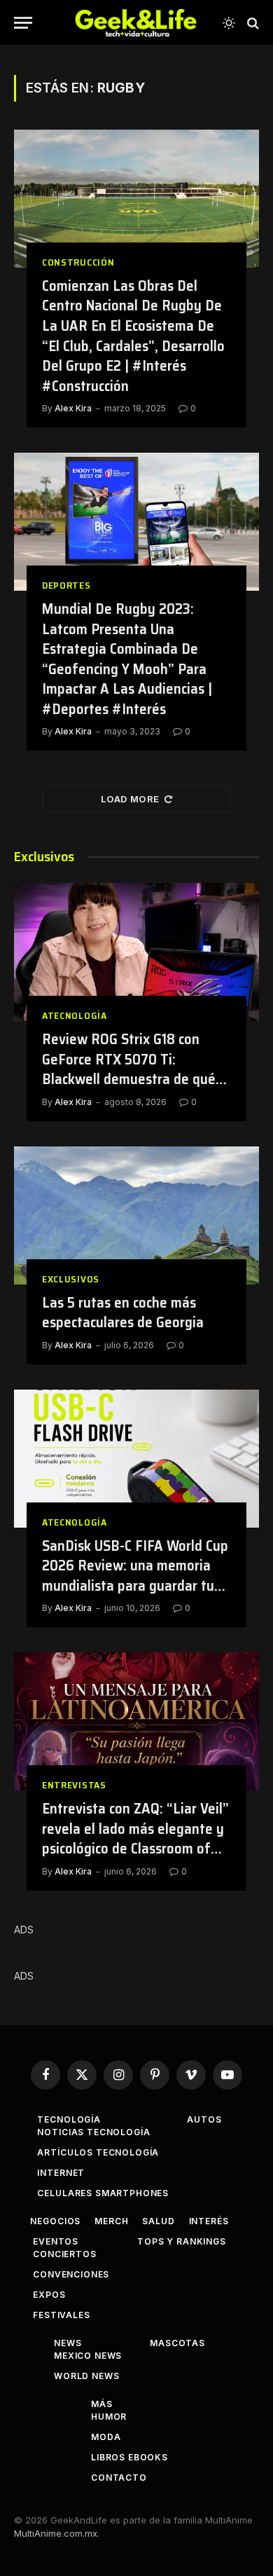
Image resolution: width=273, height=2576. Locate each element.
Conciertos (64, 2254)
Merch (111, 2221)
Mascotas (177, 2343)
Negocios (55, 2221)
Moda (106, 2437)
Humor (109, 2417)
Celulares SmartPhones (103, 2193)
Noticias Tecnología (93, 2132)
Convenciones (71, 2274)
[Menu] (23, 23)
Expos (49, 2295)
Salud (158, 2221)
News (68, 2343)
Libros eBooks (129, 2457)
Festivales (61, 2315)
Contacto (119, 2478)
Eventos (56, 2241)
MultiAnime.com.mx (56, 2533)
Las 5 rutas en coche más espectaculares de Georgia (123, 1313)
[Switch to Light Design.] (229, 23)
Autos (204, 2119)
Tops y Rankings (182, 2241)
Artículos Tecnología (98, 2152)
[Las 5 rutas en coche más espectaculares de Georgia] (136, 1215)
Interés (209, 2221)
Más (102, 2404)
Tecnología (69, 2119)
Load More (130, 799)
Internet (61, 2173)
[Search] (252, 23)
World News (86, 2376)
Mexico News (88, 2356)
